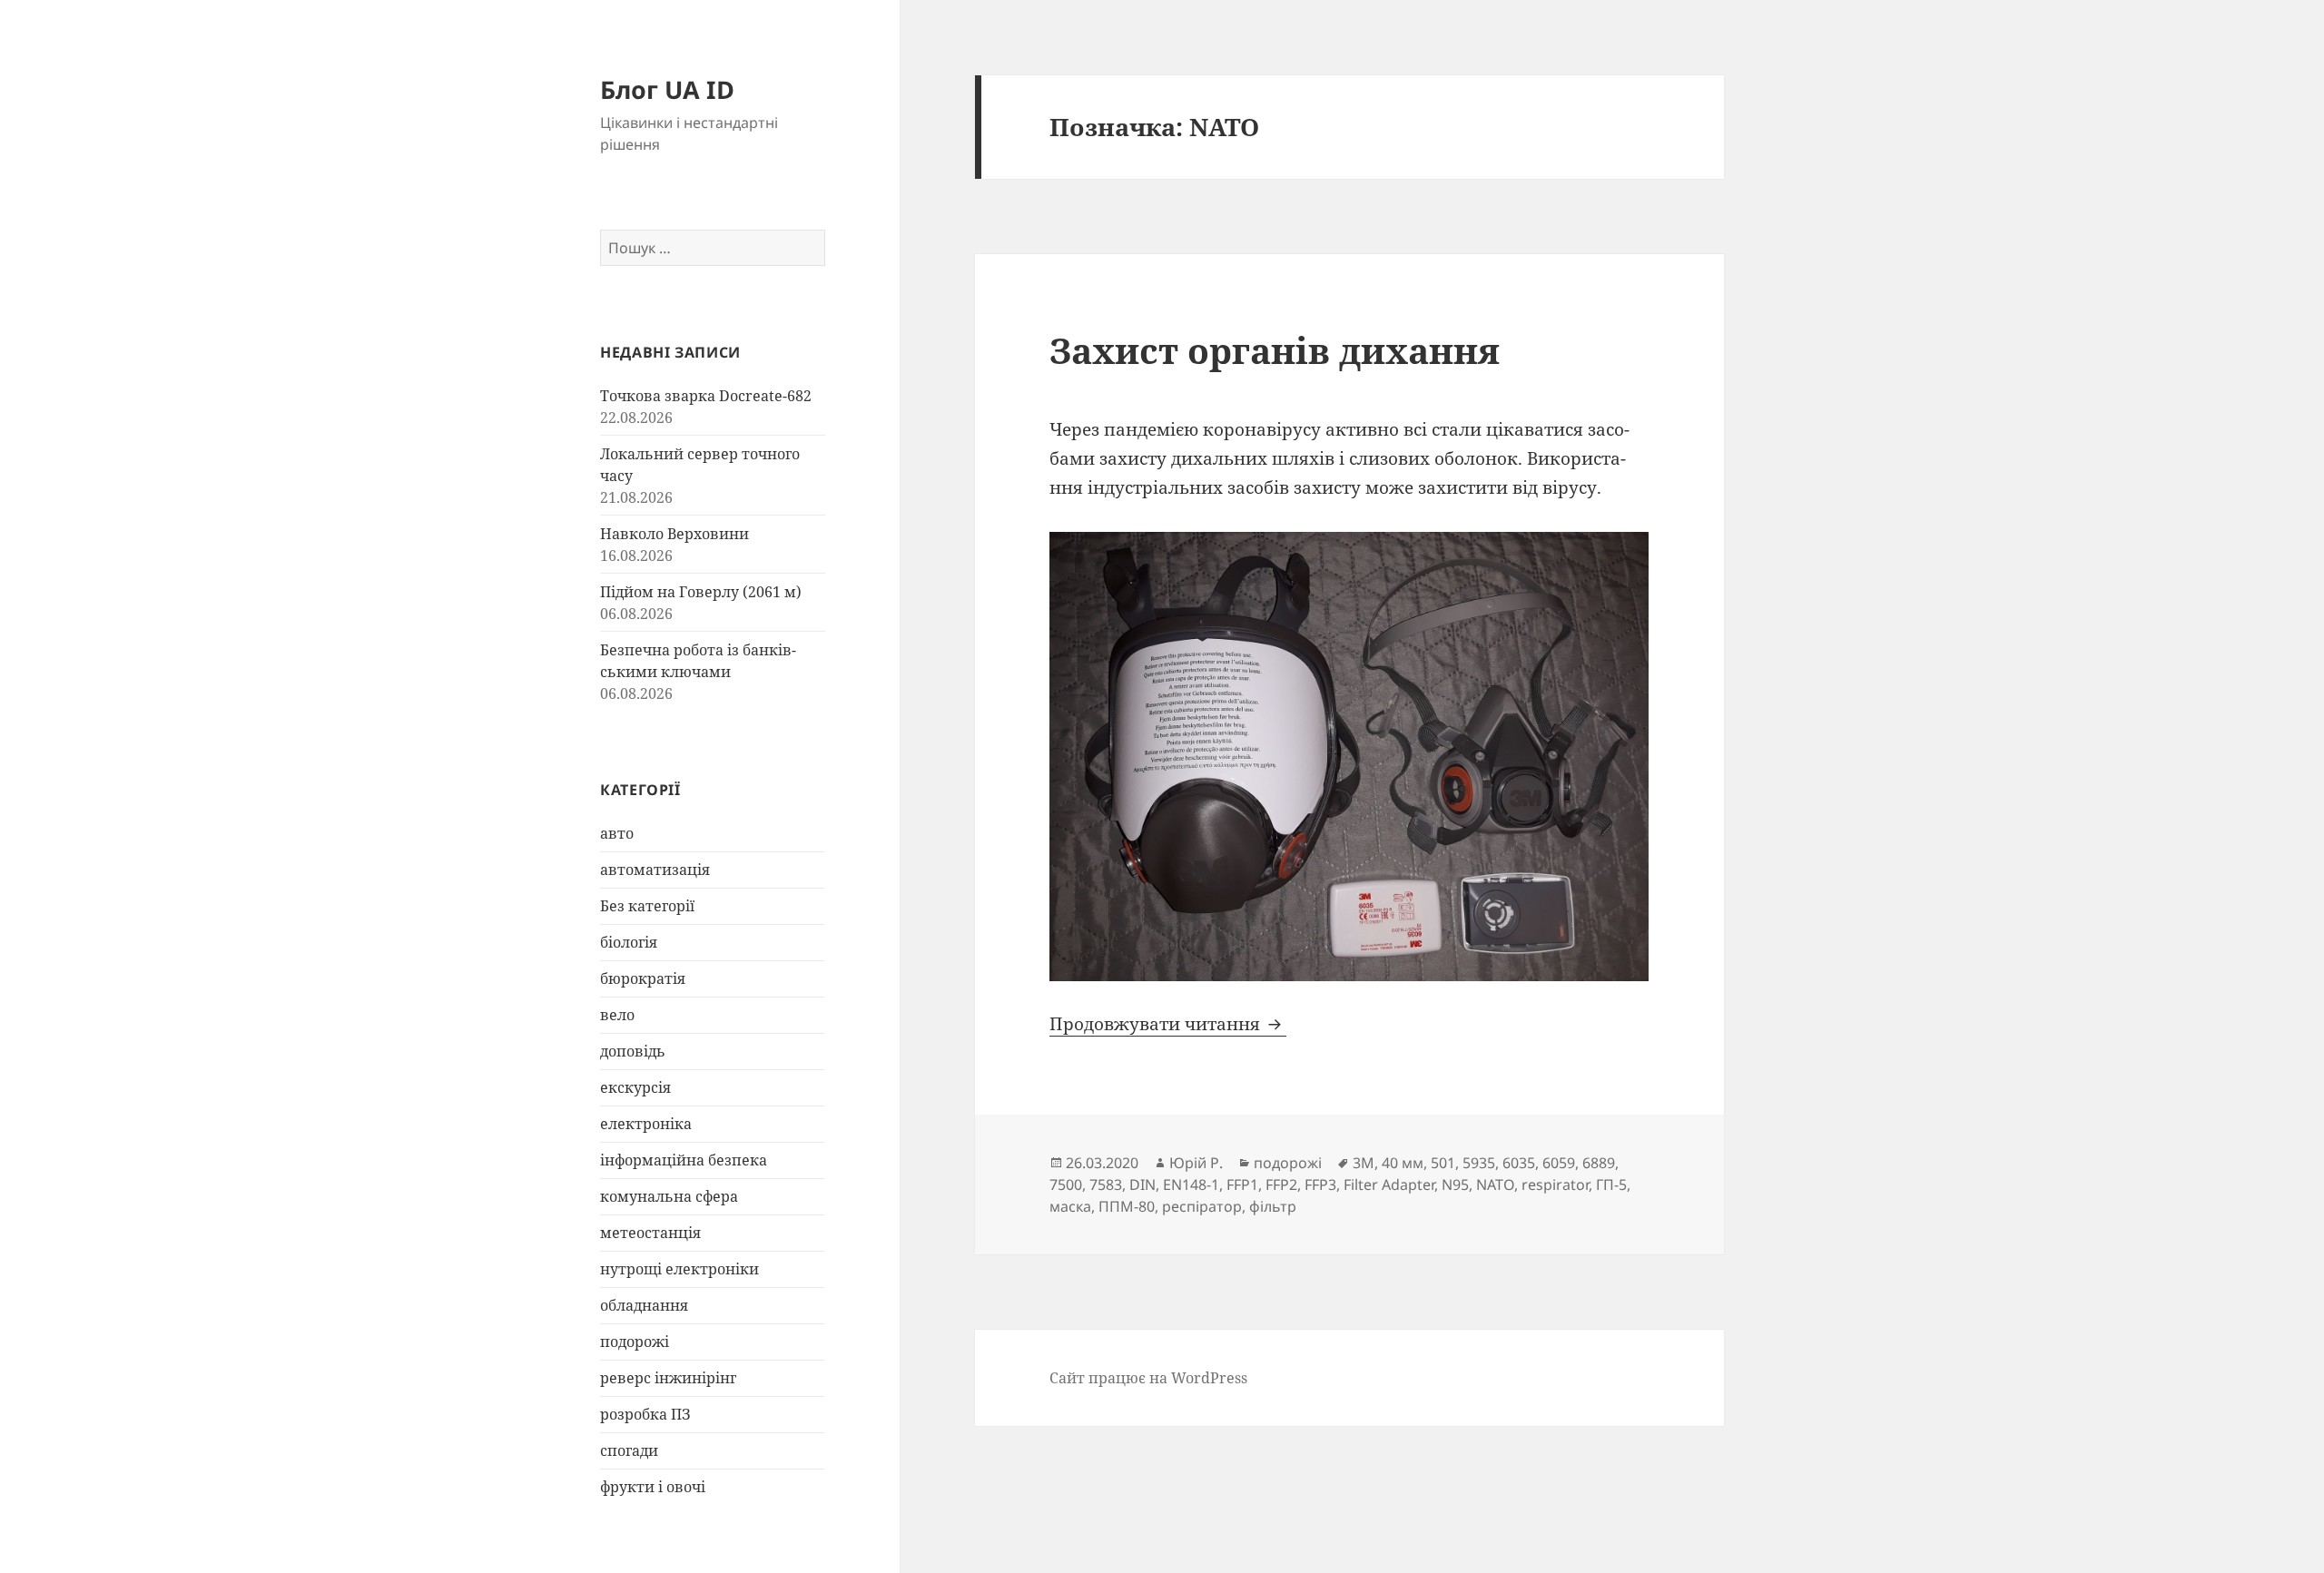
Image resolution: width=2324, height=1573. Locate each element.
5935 (1479, 1163)
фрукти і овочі (653, 1487)
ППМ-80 (1127, 1206)
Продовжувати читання (1168, 1024)
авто (617, 833)
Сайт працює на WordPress (1148, 1378)
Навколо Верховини (675, 534)
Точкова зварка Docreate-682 (706, 396)
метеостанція (650, 1233)
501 (1443, 1163)
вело (617, 1015)
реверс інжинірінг (668, 1378)
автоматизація (655, 870)
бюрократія (643, 978)
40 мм (1403, 1163)
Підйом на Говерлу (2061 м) (701, 592)
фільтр (1273, 1206)
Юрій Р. (1196, 1163)
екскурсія (635, 1087)
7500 (1066, 1185)
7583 (1106, 1185)
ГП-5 (1611, 1185)
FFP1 (1242, 1185)
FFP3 (1320, 1185)
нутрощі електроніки (679, 1269)
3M (1364, 1163)
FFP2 (1281, 1185)
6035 (1519, 1163)
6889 (1599, 1163)
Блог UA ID (667, 89)
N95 (1455, 1185)
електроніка (646, 1124)
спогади (629, 1450)
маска (1070, 1206)
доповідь (633, 1051)
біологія (629, 942)
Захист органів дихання (1275, 350)
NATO (1495, 1185)
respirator (1555, 1185)
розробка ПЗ (645, 1414)
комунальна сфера (669, 1196)
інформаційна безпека (684, 1160)
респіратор (1202, 1206)
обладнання (644, 1305)
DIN (1142, 1185)
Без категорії (647, 906)
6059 (1559, 1163)
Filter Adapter (1389, 1185)
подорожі (635, 1342)
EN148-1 (1191, 1185)
